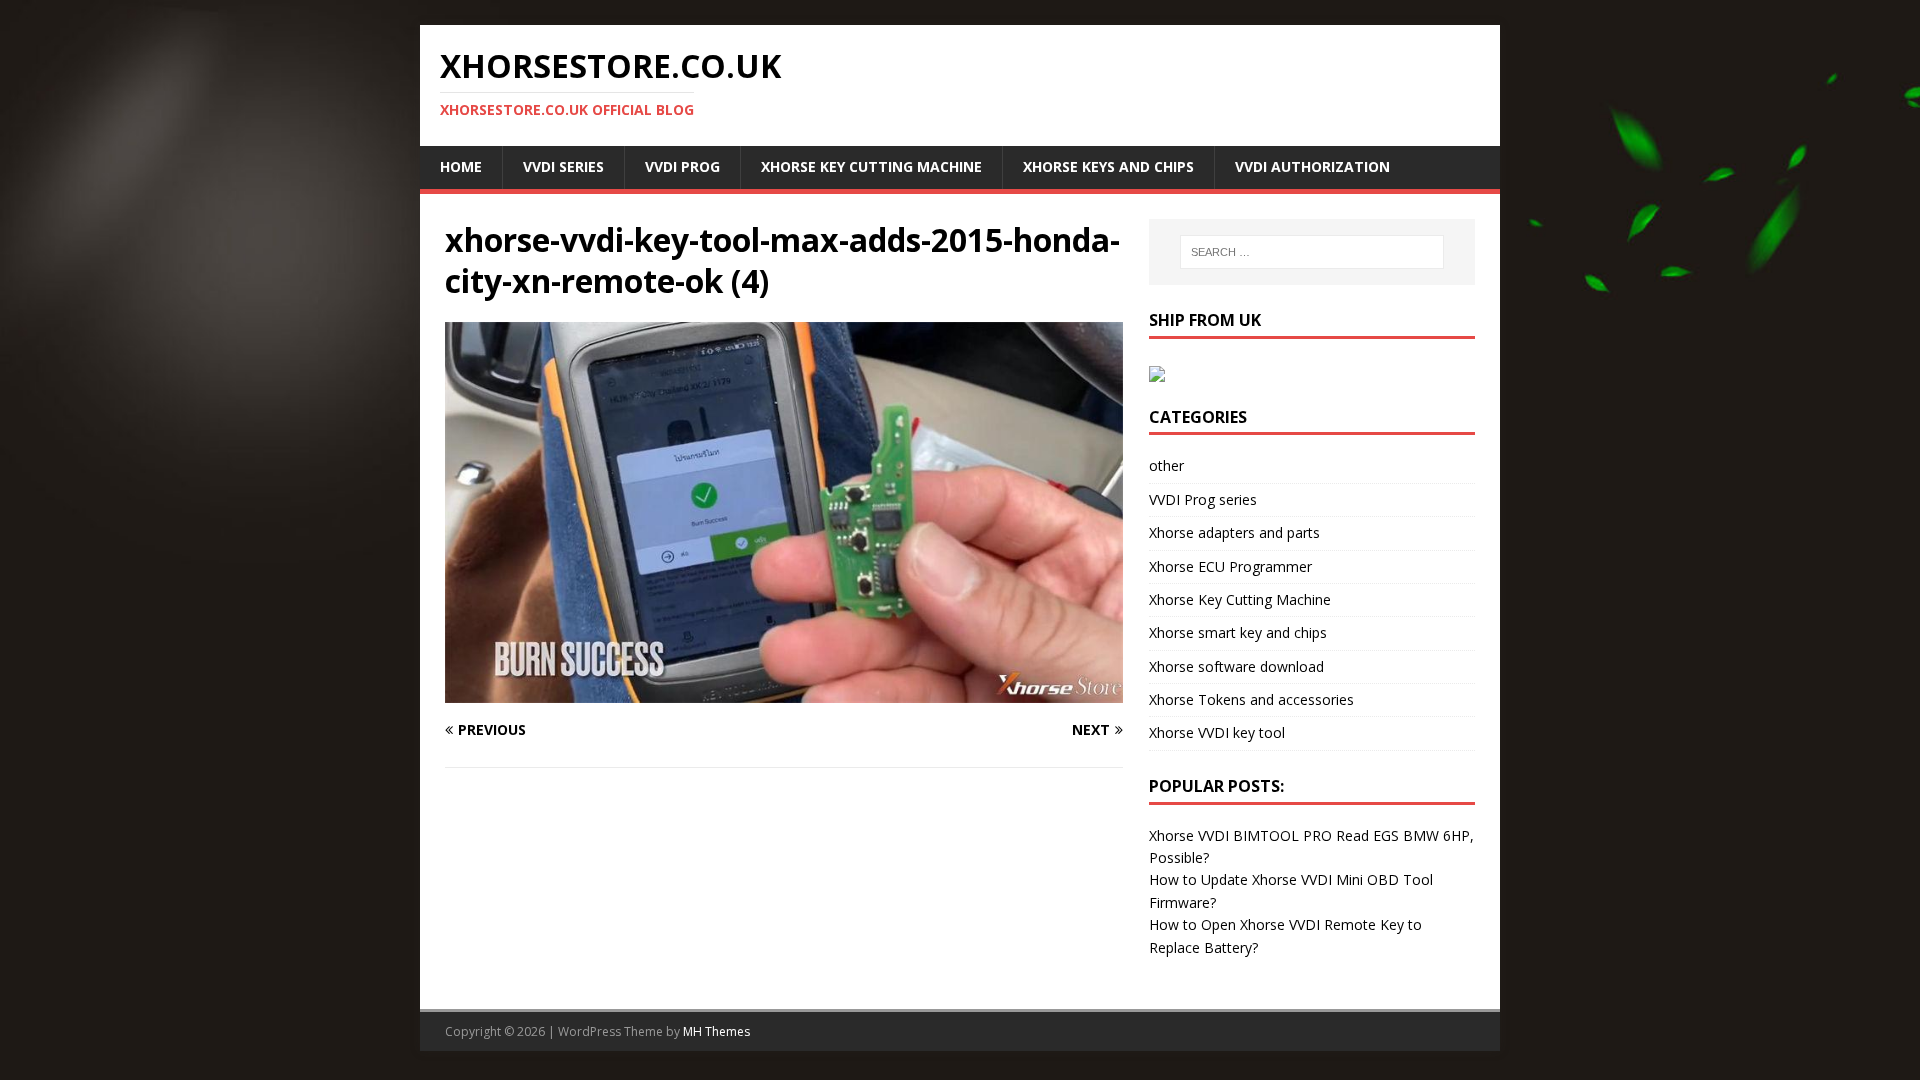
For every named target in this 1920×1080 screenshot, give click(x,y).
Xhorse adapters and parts (1234, 532)
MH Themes (716, 1031)
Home (461, 166)
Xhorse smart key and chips (1238, 632)
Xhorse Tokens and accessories (1251, 699)
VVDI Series (563, 166)
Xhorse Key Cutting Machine (871, 166)
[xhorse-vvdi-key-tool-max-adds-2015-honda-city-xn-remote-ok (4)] (784, 691)
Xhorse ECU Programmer (1230, 566)
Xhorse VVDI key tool (1217, 732)
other (1166, 465)
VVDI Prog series (1203, 499)
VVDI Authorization (1312, 166)
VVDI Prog (682, 166)
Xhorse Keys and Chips (1108, 166)
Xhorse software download (1236, 666)
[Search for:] (1312, 252)
